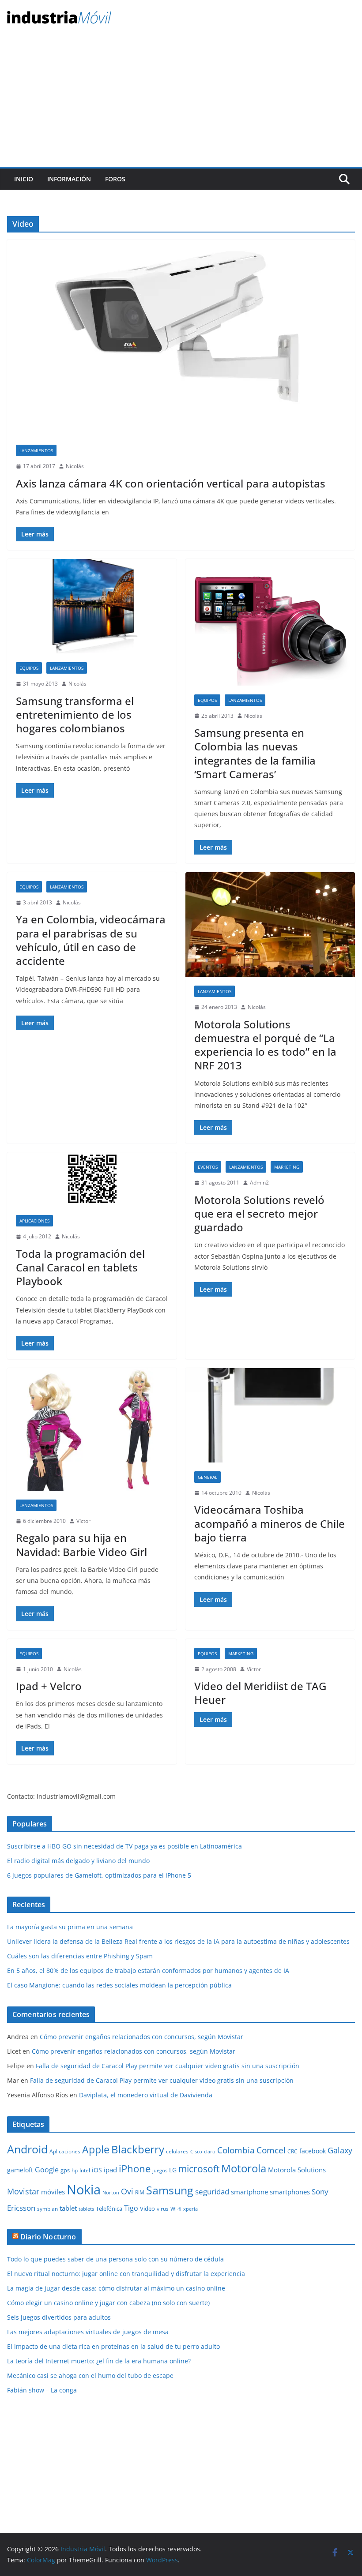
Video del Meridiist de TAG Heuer (260, 1693)
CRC (292, 2151)
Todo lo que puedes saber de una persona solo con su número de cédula (115, 2259)
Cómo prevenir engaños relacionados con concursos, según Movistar (141, 2037)
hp (75, 2170)
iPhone (135, 2168)
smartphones (290, 2192)
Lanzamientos (36, 450)
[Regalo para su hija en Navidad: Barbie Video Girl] (92, 1429)
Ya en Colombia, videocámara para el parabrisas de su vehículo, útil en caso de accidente (91, 940)
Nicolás (75, 466)
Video (147, 2209)
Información (69, 179)
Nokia (84, 2190)
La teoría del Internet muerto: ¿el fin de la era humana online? (99, 2361)
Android (27, 2149)
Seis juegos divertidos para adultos (59, 2317)
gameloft (20, 2170)
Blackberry (138, 2149)
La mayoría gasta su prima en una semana (70, 1927)
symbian (47, 2209)
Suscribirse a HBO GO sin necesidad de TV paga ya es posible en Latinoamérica (124, 1846)
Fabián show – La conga (42, 2390)
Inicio (24, 179)
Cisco (196, 2152)
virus (163, 2209)
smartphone (249, 2192)
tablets (86, 2209)
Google (47, 2170)
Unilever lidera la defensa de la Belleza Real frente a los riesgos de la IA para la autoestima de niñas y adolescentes (178, 1941)
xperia (190, 2209)
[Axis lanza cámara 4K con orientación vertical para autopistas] (181, 338)
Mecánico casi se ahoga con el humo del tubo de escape (90, 2375)
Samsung (170, 2190)
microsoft (199, 2169)
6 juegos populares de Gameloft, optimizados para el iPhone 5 (99, 1875)
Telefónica (109, 2209)
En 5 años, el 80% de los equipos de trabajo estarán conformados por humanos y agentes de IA (148, 1970)
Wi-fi (176, 2209)
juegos (160, 2171)
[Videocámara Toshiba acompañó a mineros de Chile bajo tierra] (270, 1415)
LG (173, 2170)
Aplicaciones (34, 1221)
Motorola (244, 2168)
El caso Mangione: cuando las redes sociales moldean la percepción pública (119, 1985)
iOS (97, 2170)
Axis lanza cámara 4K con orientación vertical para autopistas (171, 483)
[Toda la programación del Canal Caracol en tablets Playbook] (92, 1179)
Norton (111, 2193)
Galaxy (340, 2150)
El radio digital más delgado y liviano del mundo (78, 1861)
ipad (110, 2170)
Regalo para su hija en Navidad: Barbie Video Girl (81, 1545)
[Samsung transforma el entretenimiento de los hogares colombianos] (92, 606)
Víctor (83, 1521)
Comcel (271, 2150)
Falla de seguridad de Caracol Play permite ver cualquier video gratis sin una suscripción (168, 2066)
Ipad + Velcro (49, 1686)
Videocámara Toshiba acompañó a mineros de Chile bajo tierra (270, 1523)
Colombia (236, 2150)
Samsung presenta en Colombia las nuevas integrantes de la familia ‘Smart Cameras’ (255, 753)
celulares (177, 2151)
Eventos (208, 1167)
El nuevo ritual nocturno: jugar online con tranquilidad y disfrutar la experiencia (126, 2274)
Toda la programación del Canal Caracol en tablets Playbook (80, 1267)
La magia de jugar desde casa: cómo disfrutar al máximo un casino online (116, 2288)
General (207, 1477)
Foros (115, 179)
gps (65, 2170)
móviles (53, 2192)
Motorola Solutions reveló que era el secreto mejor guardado (259, 1213)
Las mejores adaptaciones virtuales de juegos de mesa (88, 2332)
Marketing (287, 1167)
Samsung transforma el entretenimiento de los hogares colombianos (75, 714)
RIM (140, 2192)
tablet (68, 2208)
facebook (313, 2151)
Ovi (127, 2191)
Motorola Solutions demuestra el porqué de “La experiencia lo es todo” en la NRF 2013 (265, 1045)
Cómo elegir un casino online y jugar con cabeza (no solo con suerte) (108, 2303)
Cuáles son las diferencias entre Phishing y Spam (80, 1956)
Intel (85, 2170)
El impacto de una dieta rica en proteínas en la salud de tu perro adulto (113, 2346)
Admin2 (259, 1183)
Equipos (29, 668)
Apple (96, 2149)
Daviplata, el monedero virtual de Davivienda (146, 2095)
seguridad (212, 2192)
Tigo (131, 2208)
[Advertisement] (181, 101)
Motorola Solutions (297, 2170)
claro (210, 2152)
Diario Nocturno (48, 2237)
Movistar (23, 2191)
